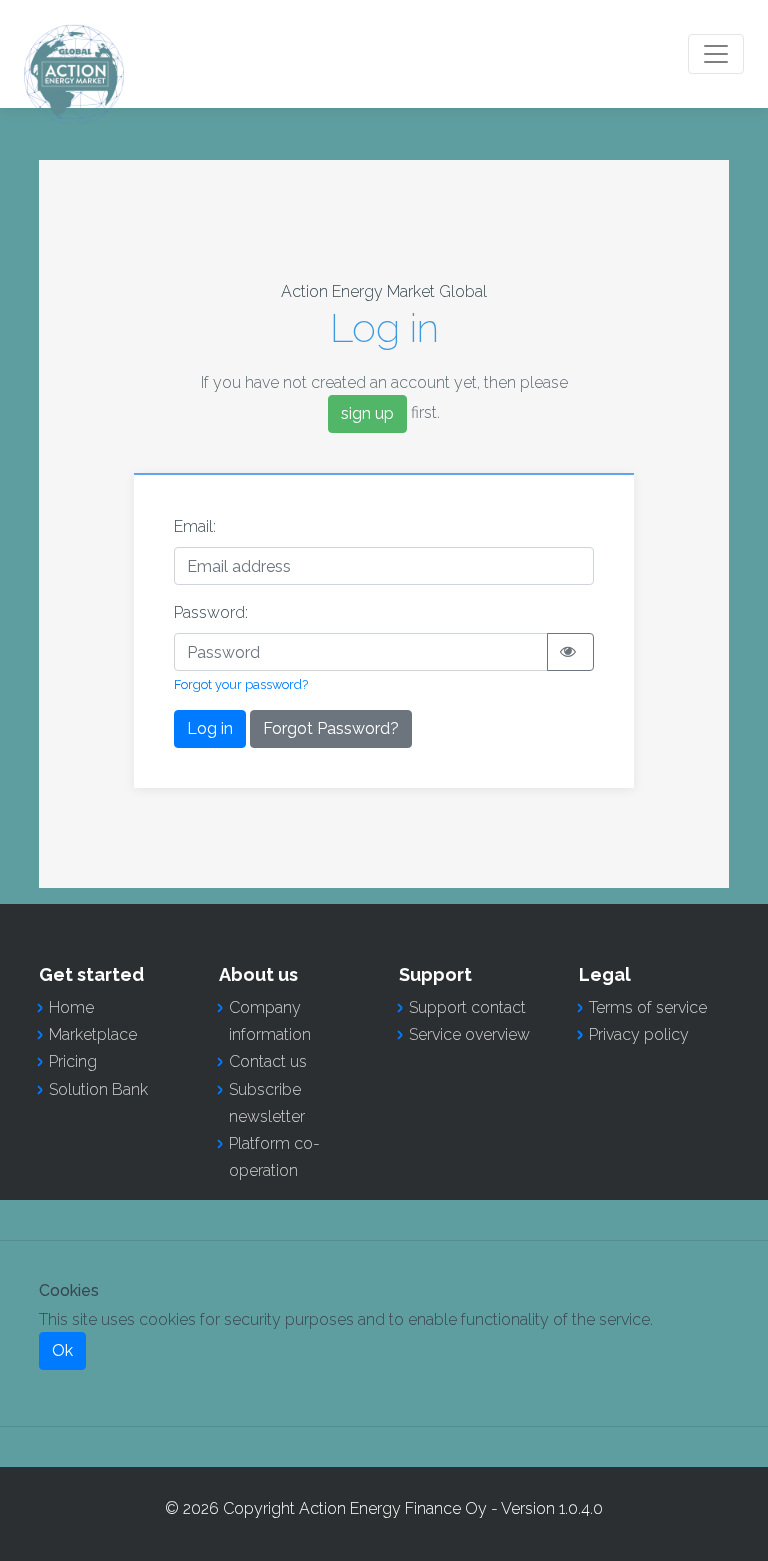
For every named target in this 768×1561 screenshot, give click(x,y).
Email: (195, 526)
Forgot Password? (331, 728)
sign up (367, 413)
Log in (210, 728)
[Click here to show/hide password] (570, 652)
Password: (211, 612)
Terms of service (648, 1007)
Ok (62, 1350)
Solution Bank (98, 1089)
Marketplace (93, 1034)
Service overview (469, 1034)
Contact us (268, 1061)
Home (71, 1007)
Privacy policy (639, 1034)
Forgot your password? (241, 684)
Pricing (73, 1061)
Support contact (467, 1007)
